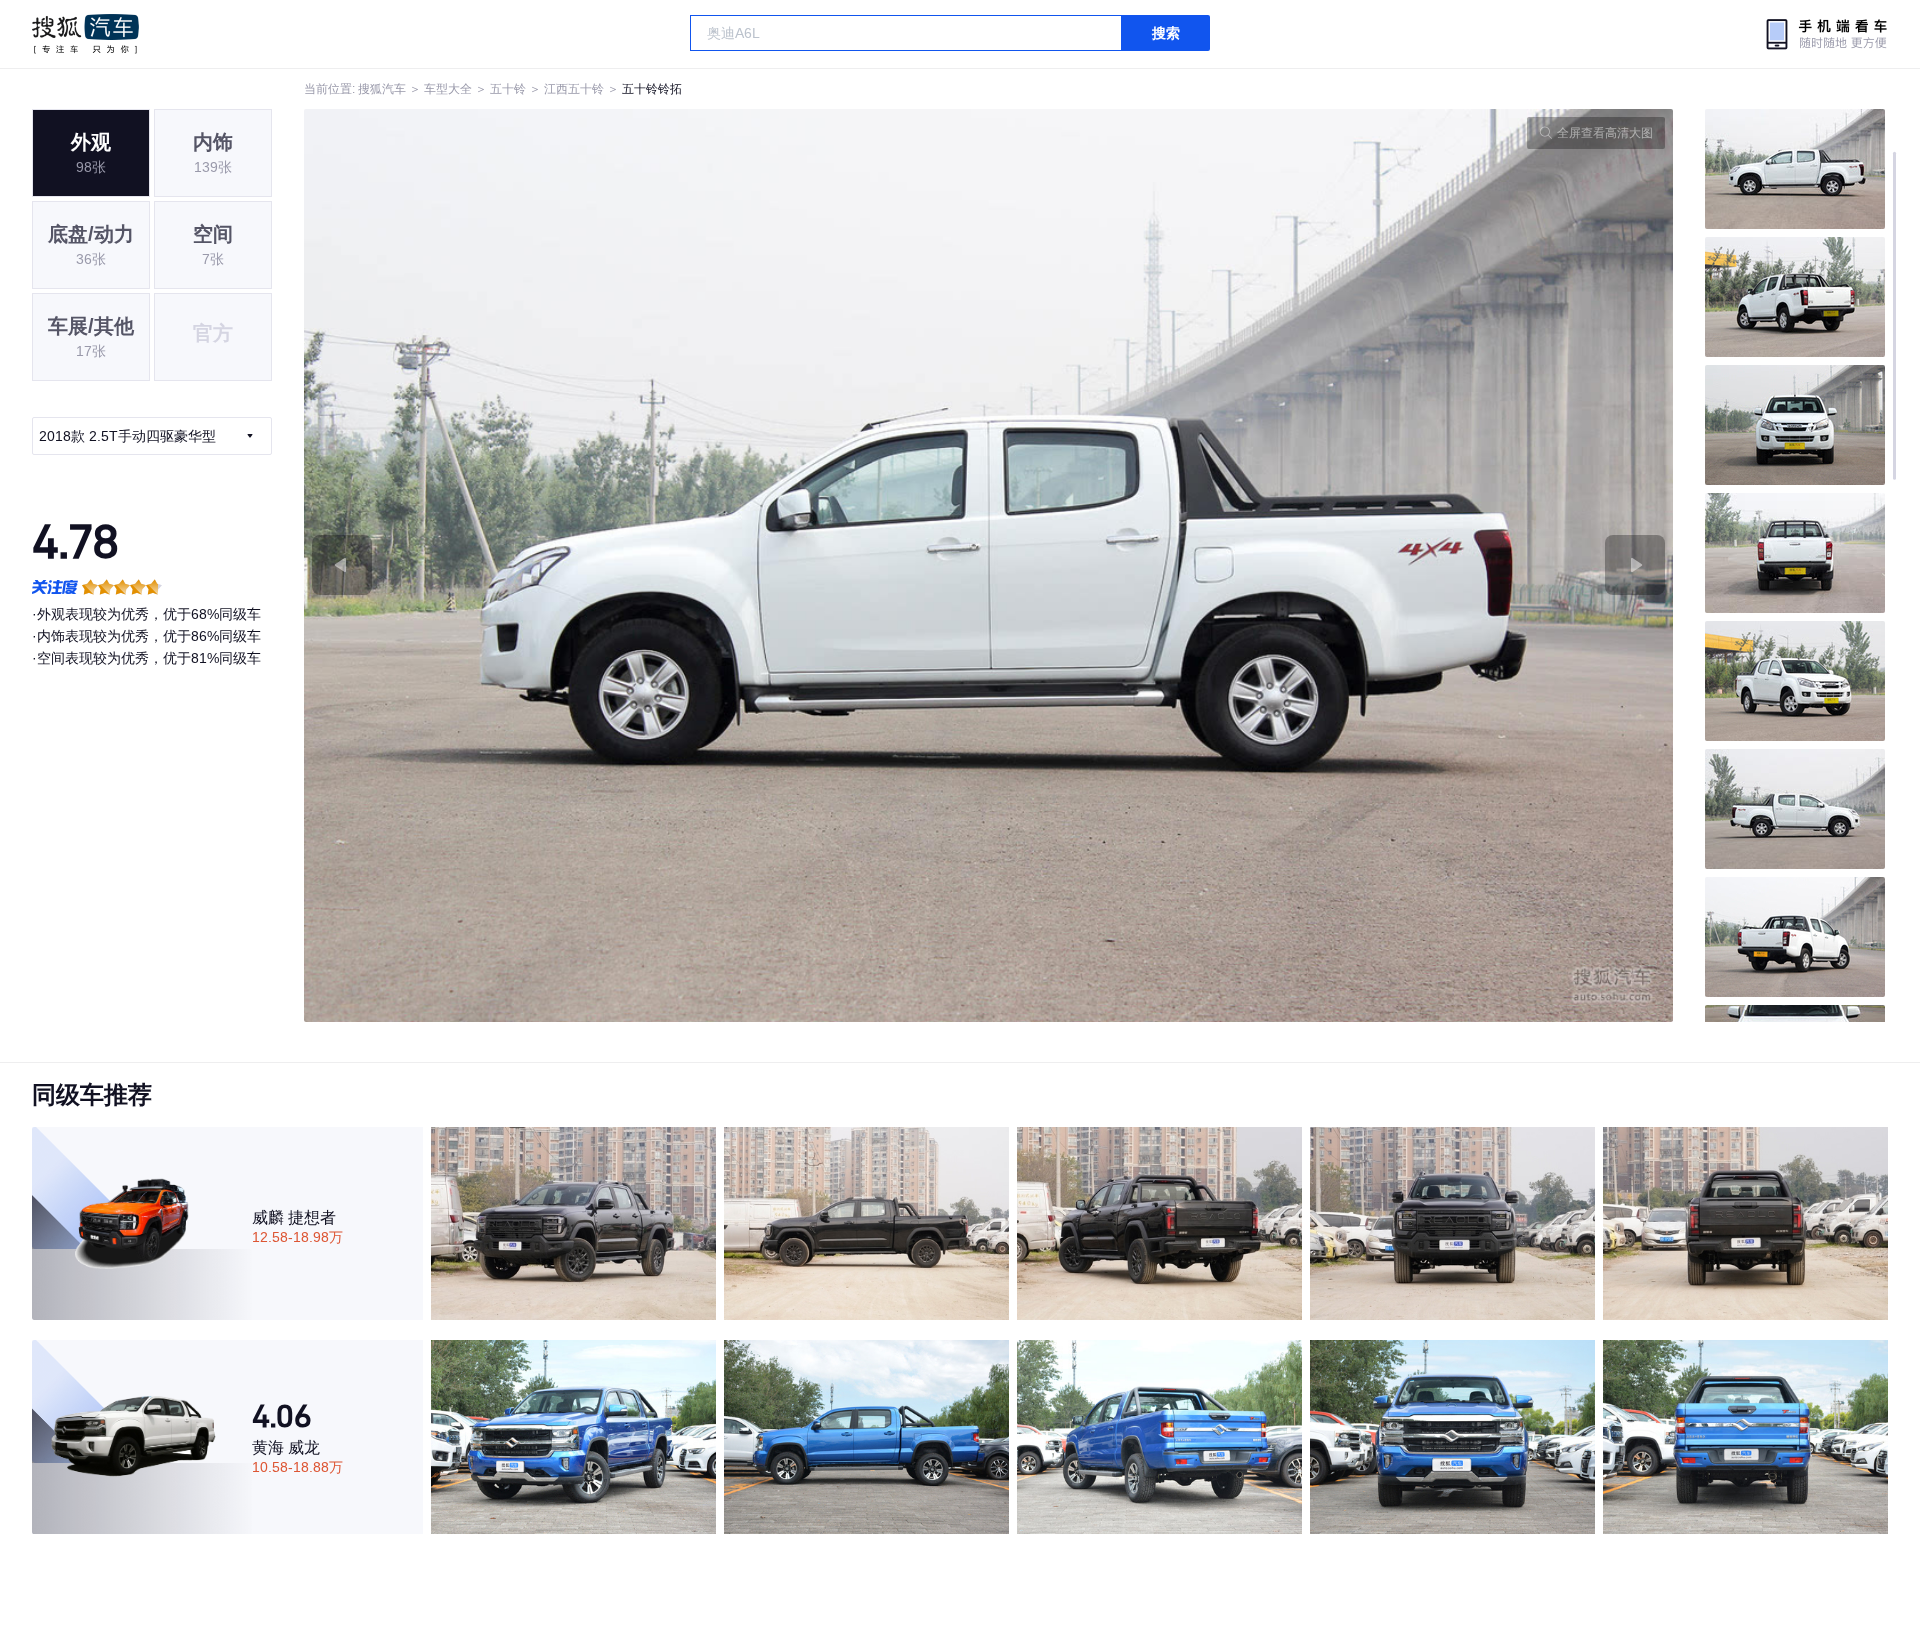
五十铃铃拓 (652, 89)
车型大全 (448, 89)
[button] (646, 565)
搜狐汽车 (85, 34)
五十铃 (508, 89)
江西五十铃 (574, 89)
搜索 (1166, 33)
